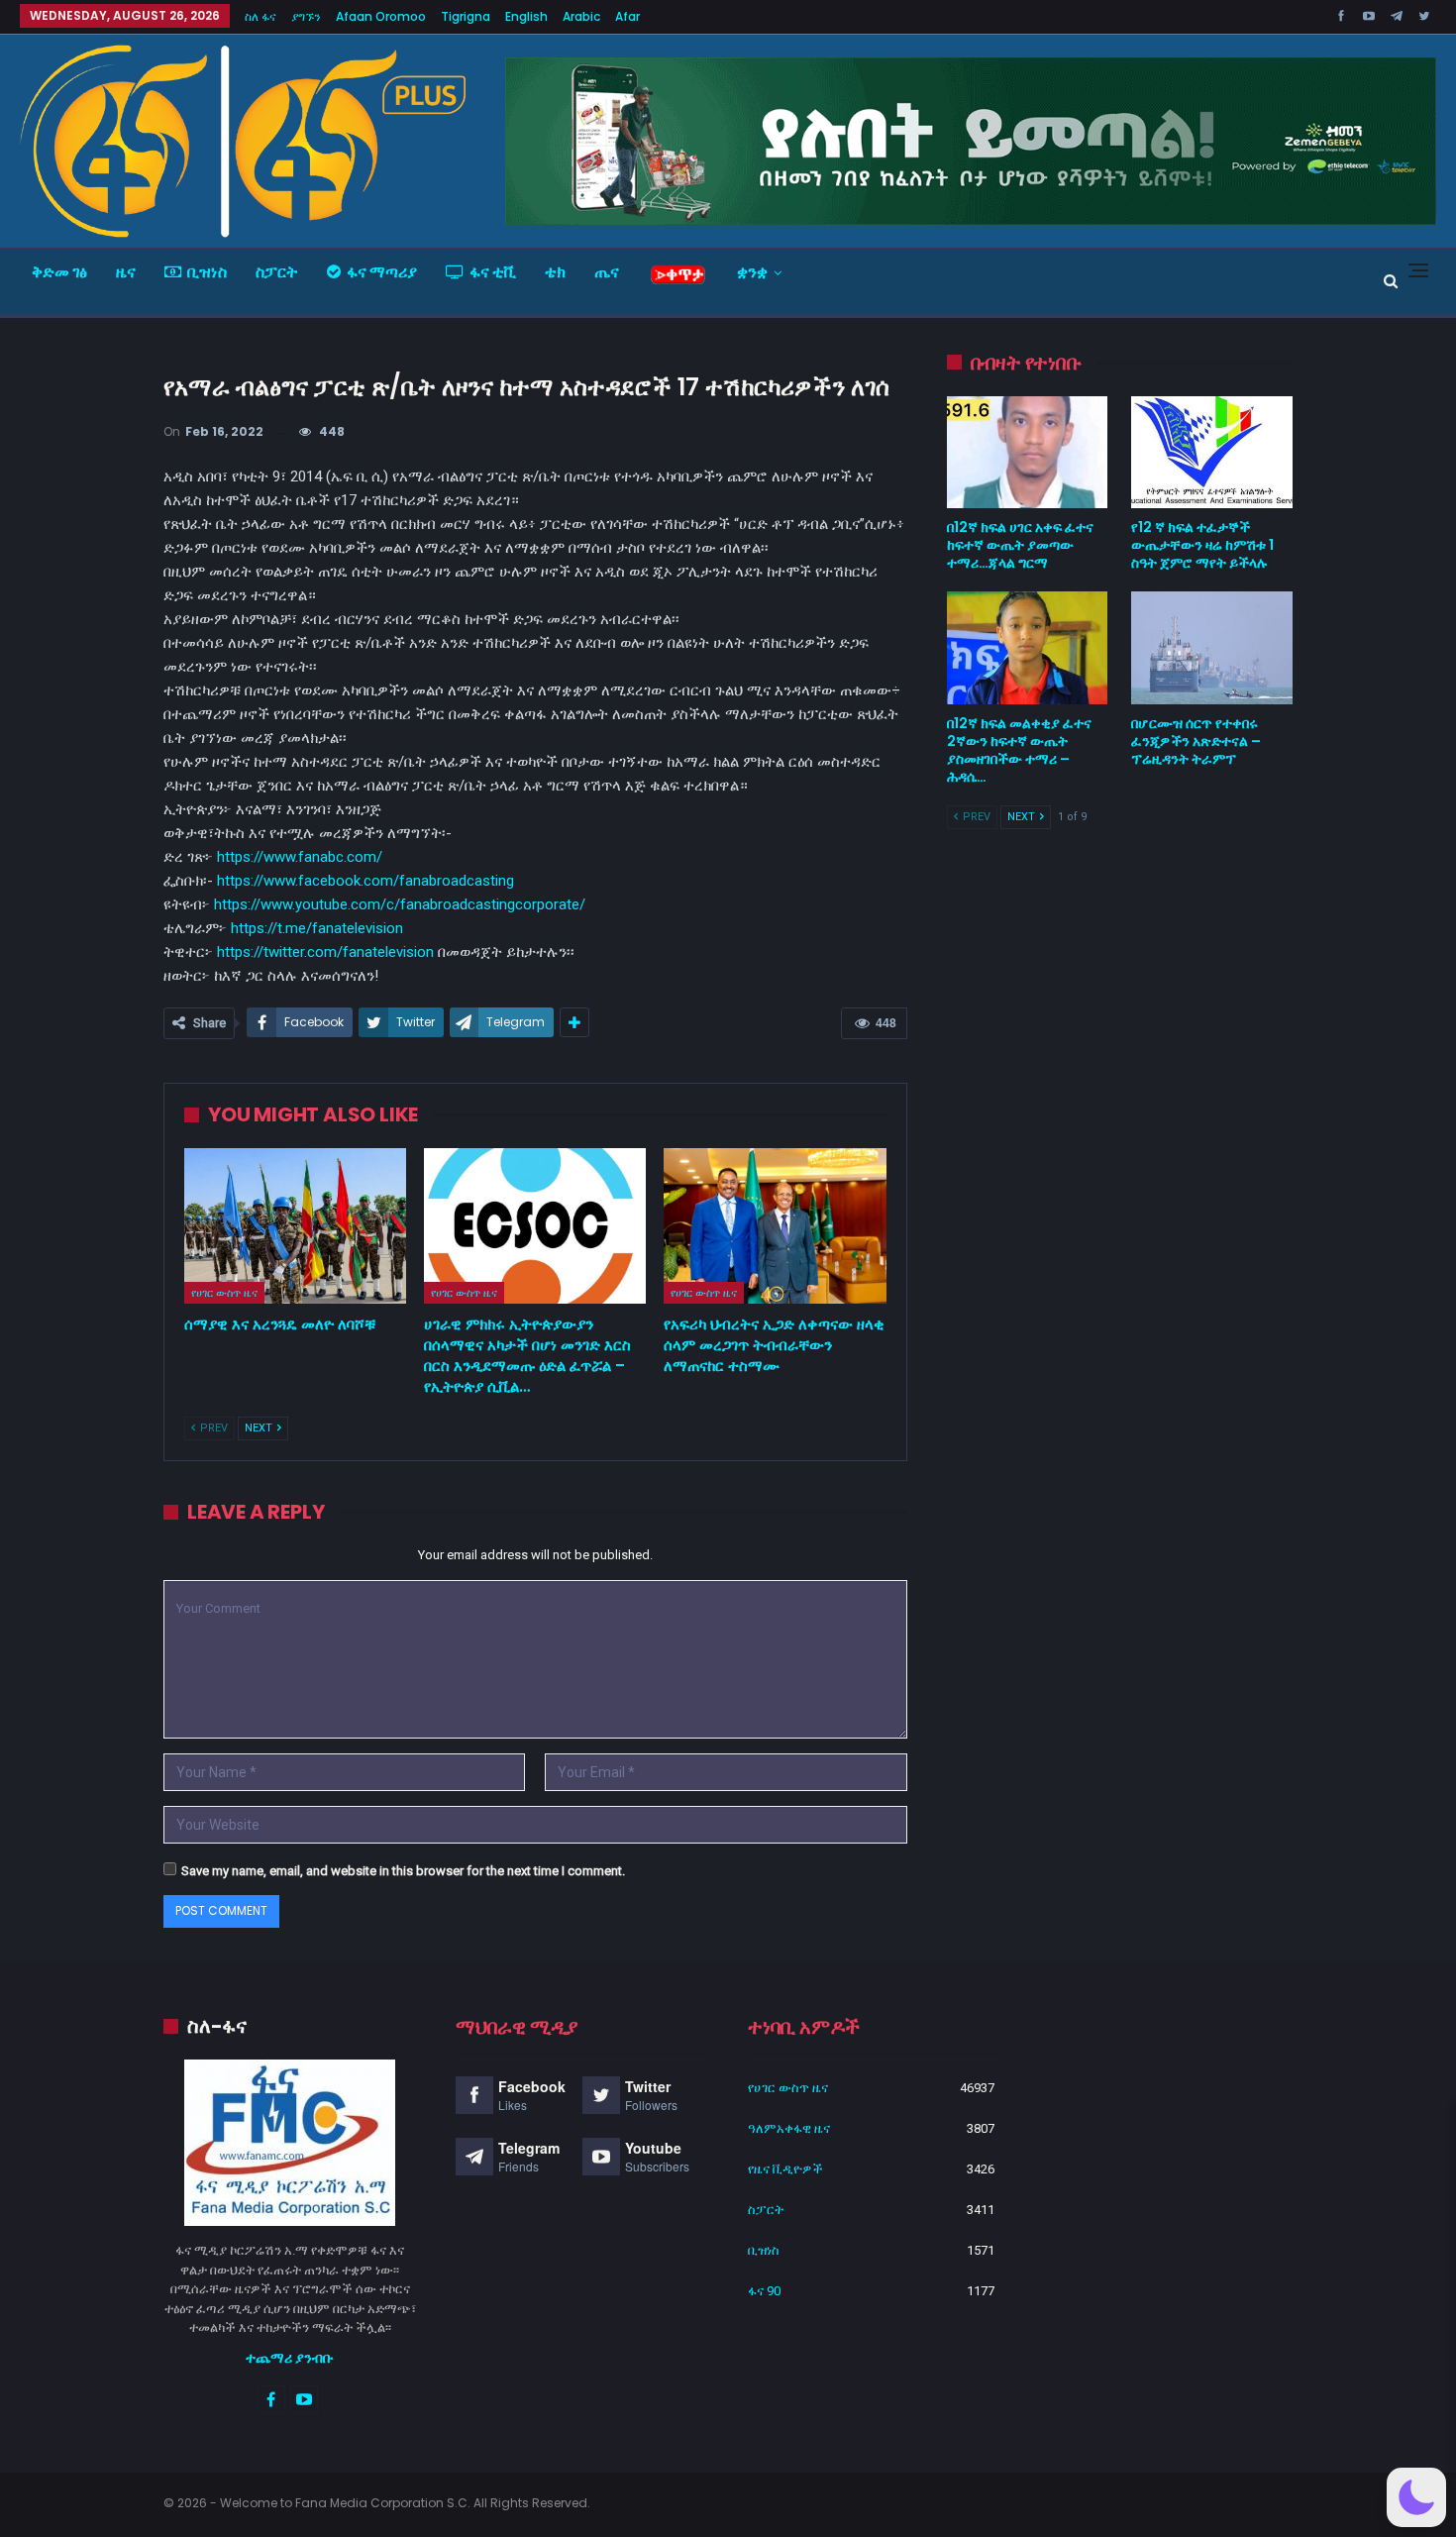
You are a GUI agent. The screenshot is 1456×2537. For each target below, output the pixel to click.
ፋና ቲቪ (493, 272)
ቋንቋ (752, 272)
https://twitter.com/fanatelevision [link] (325, 952)
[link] (365, 881)
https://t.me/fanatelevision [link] (317, 928)
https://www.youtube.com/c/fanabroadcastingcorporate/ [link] (400, 904)
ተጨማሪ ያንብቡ (290, 2358)
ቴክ (555, 272)
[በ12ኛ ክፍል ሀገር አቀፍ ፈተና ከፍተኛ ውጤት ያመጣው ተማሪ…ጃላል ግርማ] (1028, 453)
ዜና (126, 272)
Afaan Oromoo (381, 16)
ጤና (607, 272)
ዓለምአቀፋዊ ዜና (789, 2128)
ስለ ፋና (260, 16)
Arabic (581, 16)
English (526, 16)
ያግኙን (306, 16)
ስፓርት (277, 272)
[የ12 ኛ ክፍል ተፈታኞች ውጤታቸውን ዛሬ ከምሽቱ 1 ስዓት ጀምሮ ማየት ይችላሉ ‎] (1212, 453)
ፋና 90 (764, 2291)
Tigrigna (466, 16)
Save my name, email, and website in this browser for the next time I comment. (403, 1871)
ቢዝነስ (207, 272)
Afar (627, 16)
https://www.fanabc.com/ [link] (300, 857)
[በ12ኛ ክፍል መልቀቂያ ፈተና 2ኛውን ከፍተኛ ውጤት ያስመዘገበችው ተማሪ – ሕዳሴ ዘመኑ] (1028, 648)
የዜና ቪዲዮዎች (785, 2169)
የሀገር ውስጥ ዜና (224, 1293)
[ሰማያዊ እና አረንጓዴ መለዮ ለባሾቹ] (295, 1226)
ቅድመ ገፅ (59, 272)
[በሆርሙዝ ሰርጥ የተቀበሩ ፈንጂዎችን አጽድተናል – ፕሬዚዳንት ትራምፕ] (1212, 648)
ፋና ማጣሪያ (382, 272)
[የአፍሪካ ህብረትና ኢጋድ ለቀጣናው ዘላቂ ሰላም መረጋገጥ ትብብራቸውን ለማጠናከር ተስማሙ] (775, 1226)
